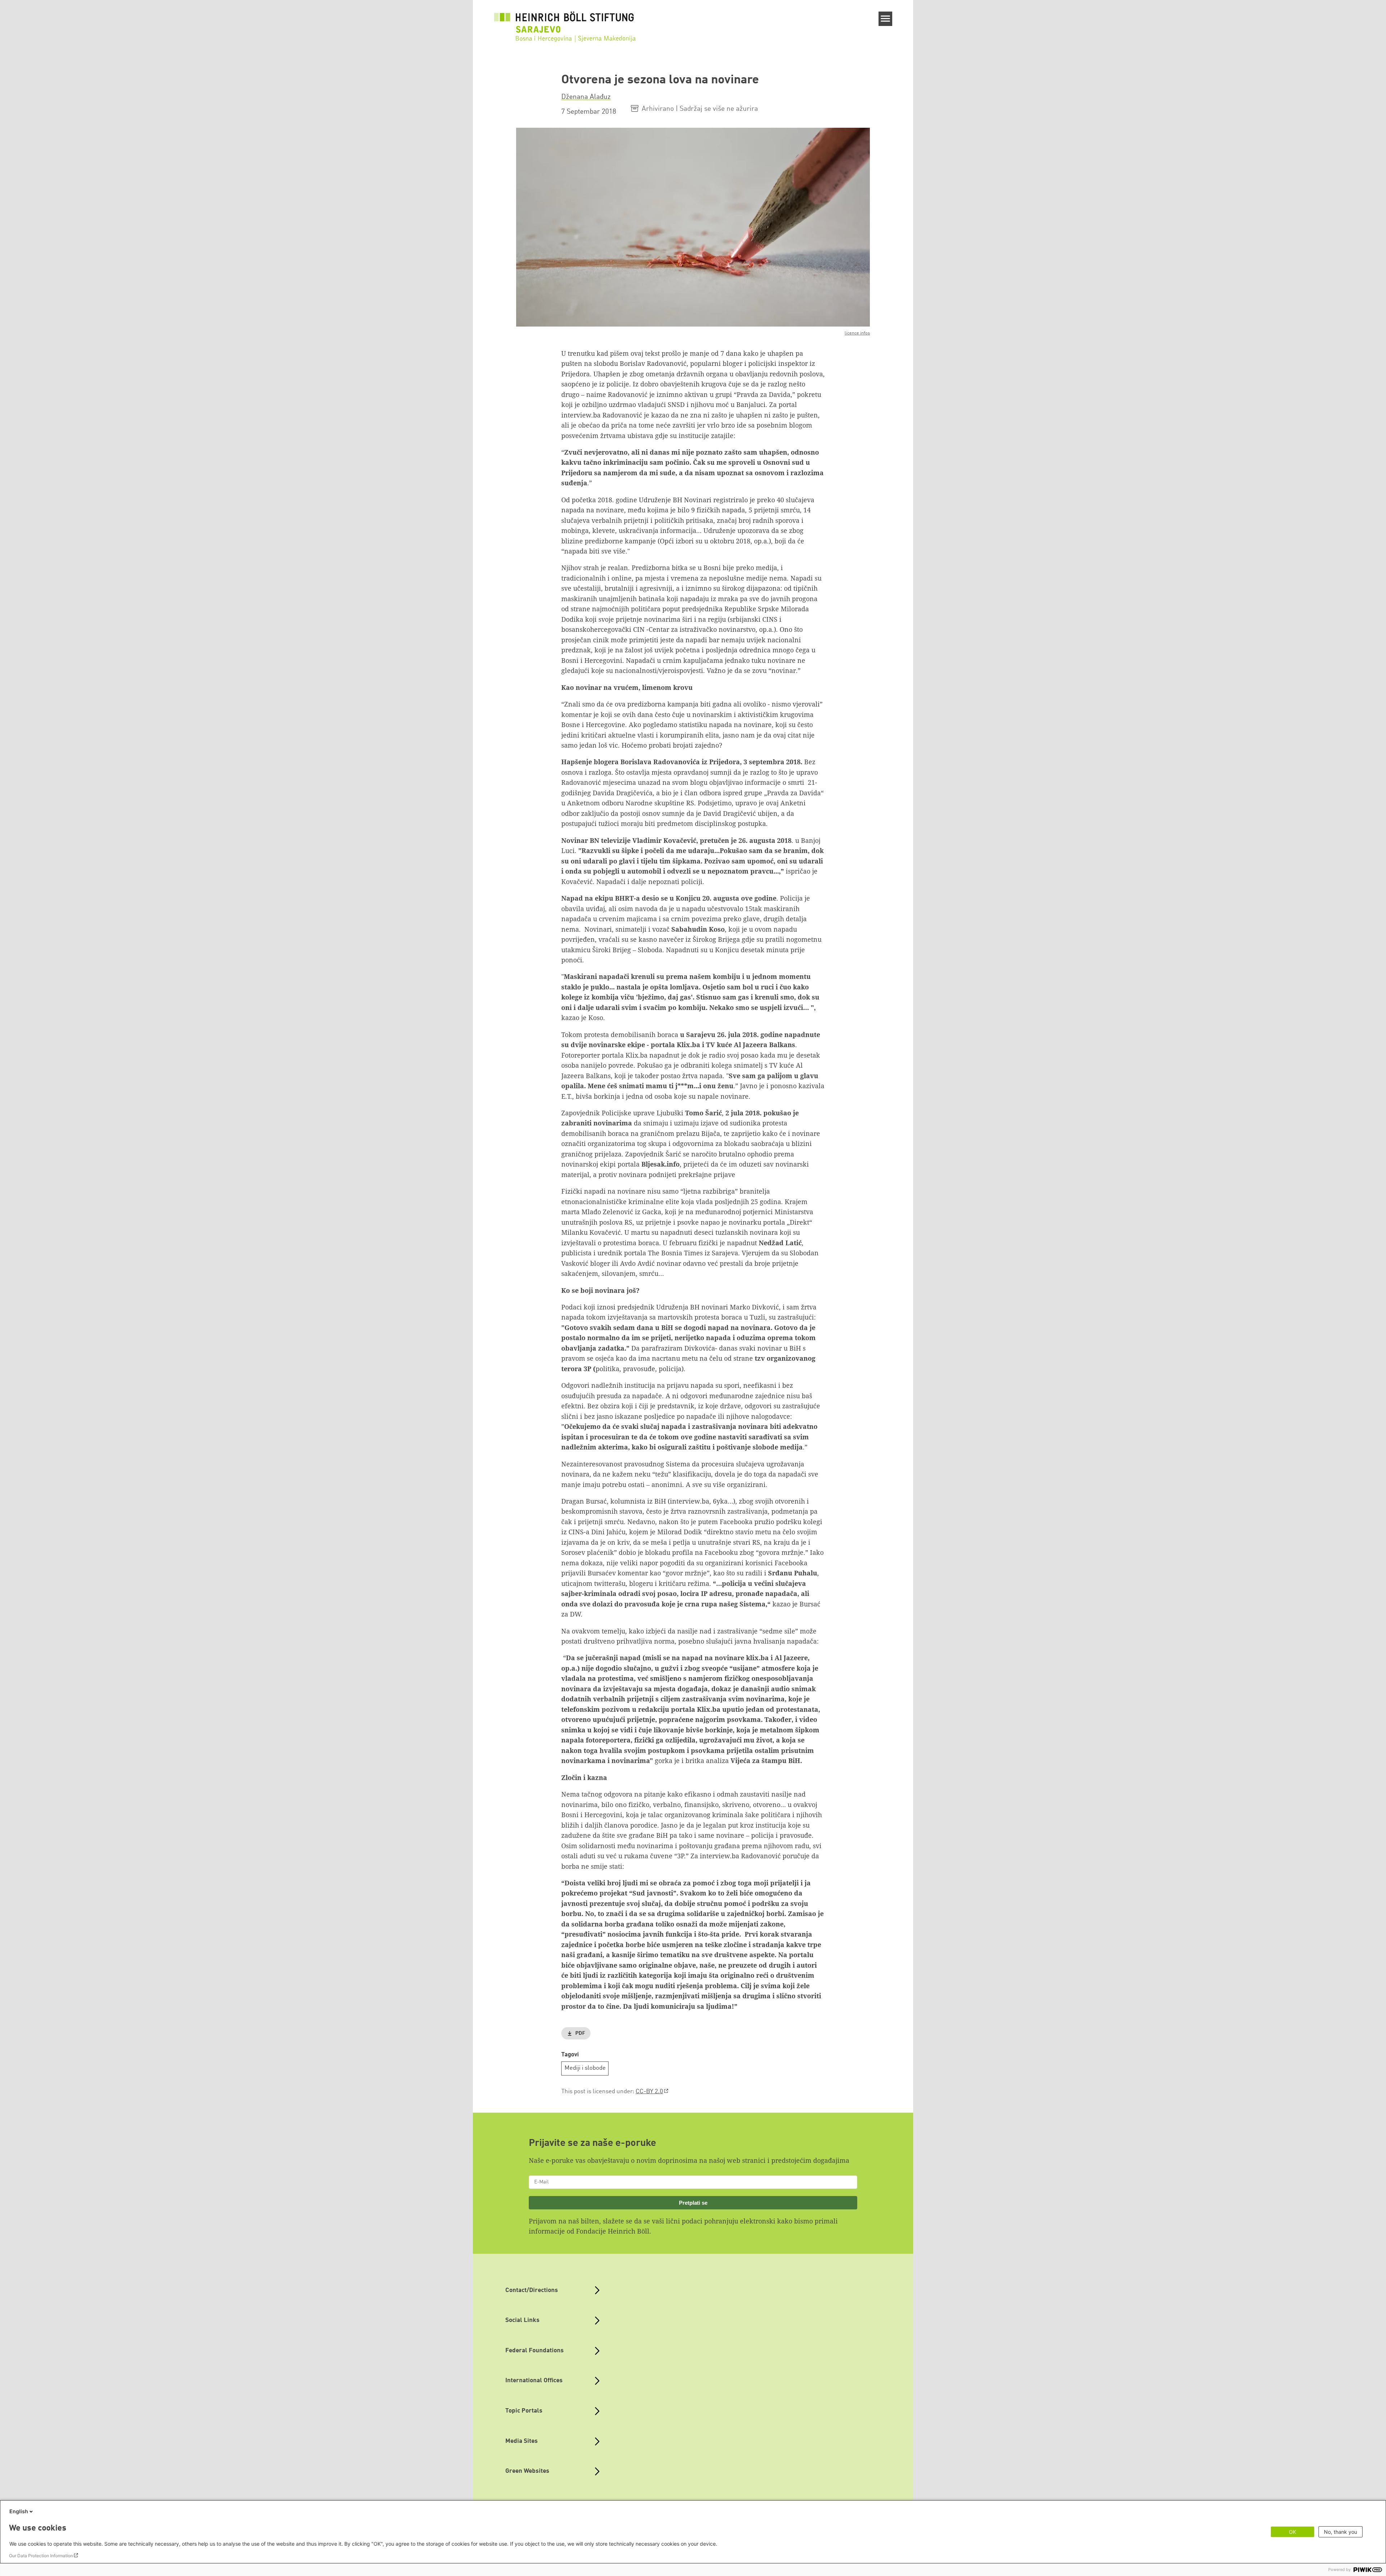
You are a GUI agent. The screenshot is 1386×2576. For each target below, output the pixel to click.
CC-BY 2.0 (649, 2092)
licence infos (857, 333)
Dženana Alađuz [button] (586, 97)
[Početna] (566, 30)
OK (1293, 2532)
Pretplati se (693, 2203)
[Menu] (886, 19)
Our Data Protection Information (41, 2556)
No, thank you (1341, 2532)
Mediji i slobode (585, 2068)
